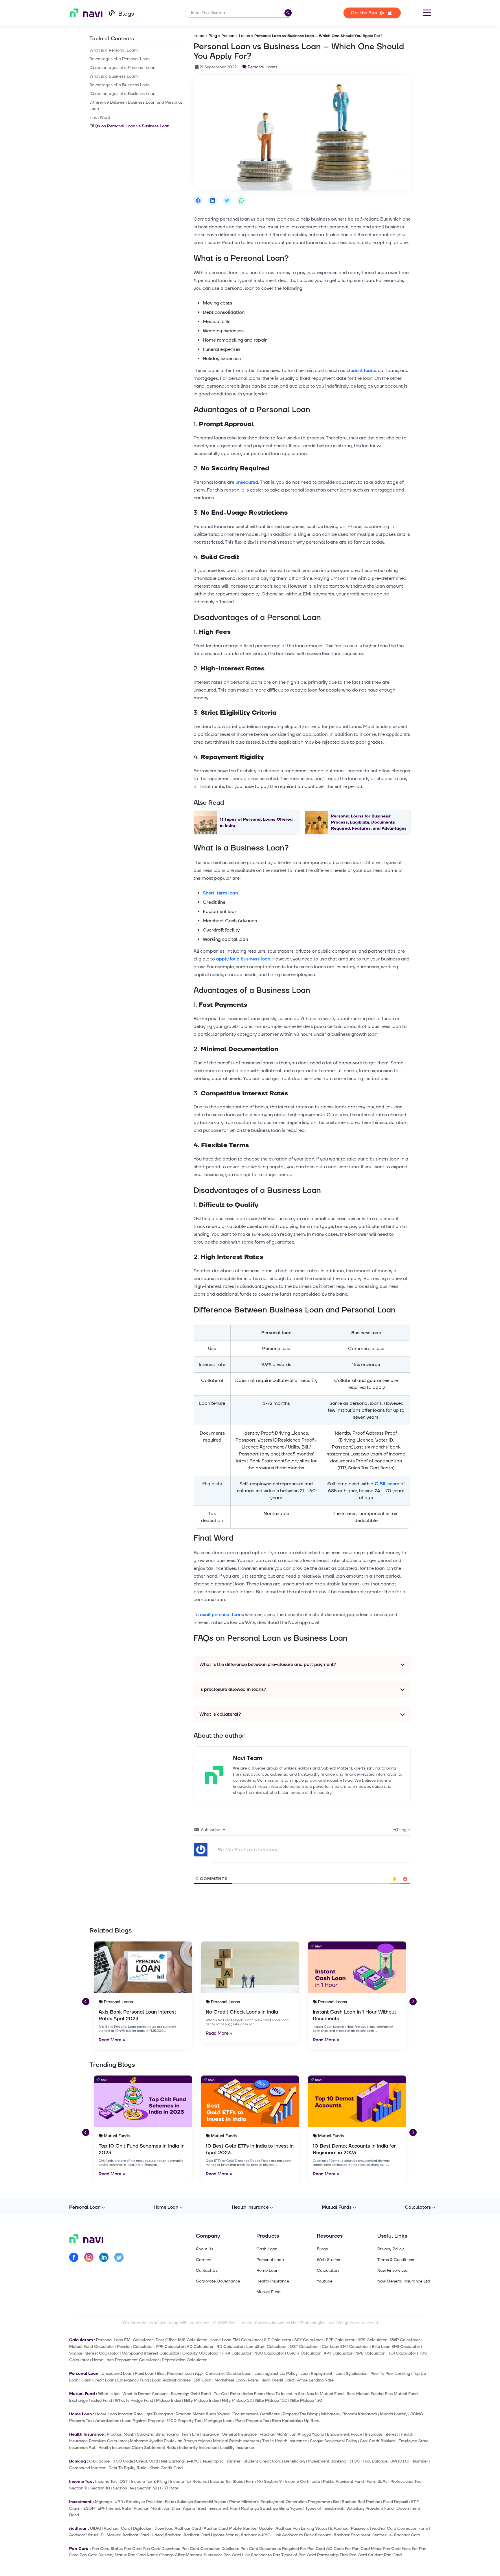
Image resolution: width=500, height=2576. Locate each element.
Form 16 (253, 2481)
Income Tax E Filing (149, 2481)
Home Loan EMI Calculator (235, 2340)
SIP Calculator (278, 2340)
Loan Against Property (143, 2421)
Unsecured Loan (117, 2374)
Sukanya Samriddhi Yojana (202, 2502)
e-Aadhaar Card (405, 2535)
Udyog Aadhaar (166, 2535)
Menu (427, 13)
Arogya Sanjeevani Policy (333, 2441)
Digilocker (142, 2528)
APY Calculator (338, 2353)
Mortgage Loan (218, 2421)
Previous (85, 2001)
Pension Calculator (135, 2347)
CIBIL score (387, 1484)
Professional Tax (406, 2481)
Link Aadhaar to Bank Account (302, 2535)
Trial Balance (375, 2461)
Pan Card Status (107, 2549)
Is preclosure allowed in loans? (233, 1689)
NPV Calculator (370, 2353)
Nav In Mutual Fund (325, 2394)
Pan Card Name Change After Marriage (165, 2555)
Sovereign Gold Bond (191, 2394)
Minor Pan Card (386, 2549)
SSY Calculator (309, 2340)
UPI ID (396, 2461)
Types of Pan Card (299, 2555)
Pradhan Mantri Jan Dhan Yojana (164, 2508)
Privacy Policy (390, 2249)
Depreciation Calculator (184, 2360)
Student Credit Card (262, 2461)
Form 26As (377, 2481)
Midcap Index (169, 2400)
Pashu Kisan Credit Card (271, 2380)
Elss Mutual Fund (401, 2394)
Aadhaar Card (117, 2528)
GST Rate (169, 2488)
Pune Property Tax (252, 2421)
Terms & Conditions (396, 2260)
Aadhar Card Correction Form (400, 2528)
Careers (204, 2260)
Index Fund (253, 2394)
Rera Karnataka (287, 2421)
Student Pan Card (385, 2555)
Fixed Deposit (396, 2502)
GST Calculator (304, 2347)
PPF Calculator (170, 2347)
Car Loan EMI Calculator (345, 2347)
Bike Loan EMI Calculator (396, 2347)
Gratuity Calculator (201, 2353)
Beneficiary (295, 2461)
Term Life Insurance (200, 2434)
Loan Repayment (316, 2374)
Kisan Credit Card (166, 2468)
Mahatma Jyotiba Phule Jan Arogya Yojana (170, 2441)
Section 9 (273, 2481)
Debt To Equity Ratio (127, 2468)
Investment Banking (327, 2461)
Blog (213, 36)
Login (404, 1830)
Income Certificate (302, 2481)
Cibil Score (99, 2461)
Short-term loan (220, 893)
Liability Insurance (237, 2448)
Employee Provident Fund (150, 2502)
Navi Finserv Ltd (393, 2271)
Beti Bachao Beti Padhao (357, 2502)
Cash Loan (267, 2249)
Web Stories (328, 2260)
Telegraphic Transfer (221, 2461)
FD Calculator (200, 2347)
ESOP (89, 2508)
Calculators (418, 2207)
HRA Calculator (237, 2353)
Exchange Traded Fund (91, 2400)
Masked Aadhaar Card (128, 2535)
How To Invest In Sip (285, 2394)
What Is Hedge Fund (134, 2400)
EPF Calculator (340, 2340)
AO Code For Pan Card (348, 2549)
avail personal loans (222, 1615)
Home (199, 36)
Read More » (112, 2040)
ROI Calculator (402, 2353)
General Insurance (239, 2434)
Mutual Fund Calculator (92, 2347)
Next (412, 2001)
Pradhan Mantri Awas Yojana (203, 2414)
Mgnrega (103, 2502)
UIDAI (95, 2528)
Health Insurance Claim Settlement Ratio (137, 2448)
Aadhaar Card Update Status (211, 2535)
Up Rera (312, 2421)
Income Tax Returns (189, 2481)
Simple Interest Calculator (94, 2353)
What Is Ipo (109, 2394)
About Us (205, 2249)
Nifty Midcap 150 (306, 2400)
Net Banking (172, 2461)
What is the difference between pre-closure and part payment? (268, 1664)
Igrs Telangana (159, 2414)
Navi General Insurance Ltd (404, 2281)
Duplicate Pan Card (240, 2549)
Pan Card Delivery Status (103, 2555)
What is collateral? (220, 1714)
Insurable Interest (381, 2434)
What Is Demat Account (145, 2394)
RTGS (354, 2461)
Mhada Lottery (394, 2414)
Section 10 (100, 2488)
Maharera (330, 2414)
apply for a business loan (243, 959)
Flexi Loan (145, 2374)
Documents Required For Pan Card (292, 2549)
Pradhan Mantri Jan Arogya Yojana (292, 2434)
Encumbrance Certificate (256, 2414)
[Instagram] (89, 2258)
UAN (119, 2502)
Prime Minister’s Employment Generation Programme (280, 2502)
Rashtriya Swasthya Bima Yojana (272, 2508)
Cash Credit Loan (98, 2380)
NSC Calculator (269, 2353)
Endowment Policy (344, 2434)
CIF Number (417, 2461)
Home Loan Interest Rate (119, 2414)
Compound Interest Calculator (151, 2353)
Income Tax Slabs (227, 2481)
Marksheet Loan (230, 2380)
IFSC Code (123, 2461)
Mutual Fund (269, 2292)
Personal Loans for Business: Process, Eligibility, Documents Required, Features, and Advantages (369, 822)
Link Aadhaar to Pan (261, 2555)
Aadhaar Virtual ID (86, 2535)
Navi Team (248, 1758)
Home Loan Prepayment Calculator (125, 2360)
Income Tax (106, 2481)
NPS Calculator (372, 2340)
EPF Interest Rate (114, 2508)
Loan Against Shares (171, 2380)
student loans (361, 371)
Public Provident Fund (343, 2481)
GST (124, 2481)
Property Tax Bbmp (300, 2414)
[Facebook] (74, 2258)
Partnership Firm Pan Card (342, 2555)
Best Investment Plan (218, 2508)
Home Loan (166, 2207)
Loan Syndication (351, 2374)
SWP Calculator (405, 2340)
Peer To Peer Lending (390, 2374)
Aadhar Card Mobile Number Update (238, 2528)
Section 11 (78, 2488)
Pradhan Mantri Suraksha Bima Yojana (143, 2434)
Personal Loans (236, 36)
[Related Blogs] (143, 1967)
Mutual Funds (337, 2207)
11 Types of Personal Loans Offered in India (256, 822)
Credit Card (147, 2461)
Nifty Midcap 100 (271, 2400)
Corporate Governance (218, 2281)
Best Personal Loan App (180, 2374)
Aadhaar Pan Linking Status (301, 2528)
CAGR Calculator (304, 2353)
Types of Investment (324, 2508)
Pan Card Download (161, 2549)
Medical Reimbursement (236, 2441)
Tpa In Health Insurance (285, 2441)
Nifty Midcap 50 (237, 2400)
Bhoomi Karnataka (360, 2414)
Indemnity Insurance (198, 2448)
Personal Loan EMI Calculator (124, 2340)
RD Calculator (230, 2347)
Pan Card (133, 2549)
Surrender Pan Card (222, 2555)
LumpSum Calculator (266, 2347)
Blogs (126, 14)
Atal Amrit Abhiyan (378, 2441)
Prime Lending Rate (315, 2380)
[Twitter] (119, 2258)
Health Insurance (250, 2207)
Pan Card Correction (201, 2549)
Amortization (107, 2421)
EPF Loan (203, 2380)
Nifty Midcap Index (202, 2400)
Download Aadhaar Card (178, 2528)
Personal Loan (85, 2207)
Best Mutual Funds (364, 2394)
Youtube (325, 2281)
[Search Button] (288, 13)
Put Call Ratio (227, 2394)
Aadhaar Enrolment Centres (360, 2535)
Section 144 (124, 2488)
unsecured (247, 482)
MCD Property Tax (184, 2421)
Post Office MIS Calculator (181, 2340)
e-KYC (193, 2461)
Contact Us (207, 2271)
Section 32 (147, 2488)
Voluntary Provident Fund (370, 2508)
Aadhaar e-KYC (256, 2535)
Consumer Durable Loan (228, 2374)
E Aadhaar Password (350, 2528)
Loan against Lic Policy (276, 2374)
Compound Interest (87, 2468)
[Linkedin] (104, 2258)
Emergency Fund (133, 2380)
